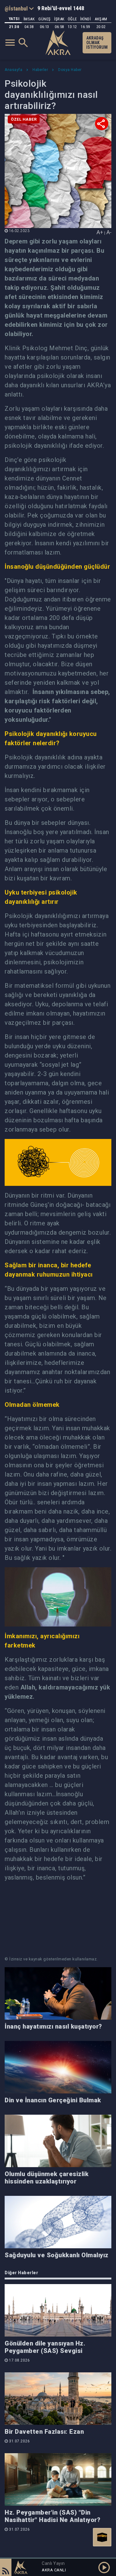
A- (109, 232)
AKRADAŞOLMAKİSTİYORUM (97, 43)
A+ (100, 232)
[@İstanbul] (19, 8)
